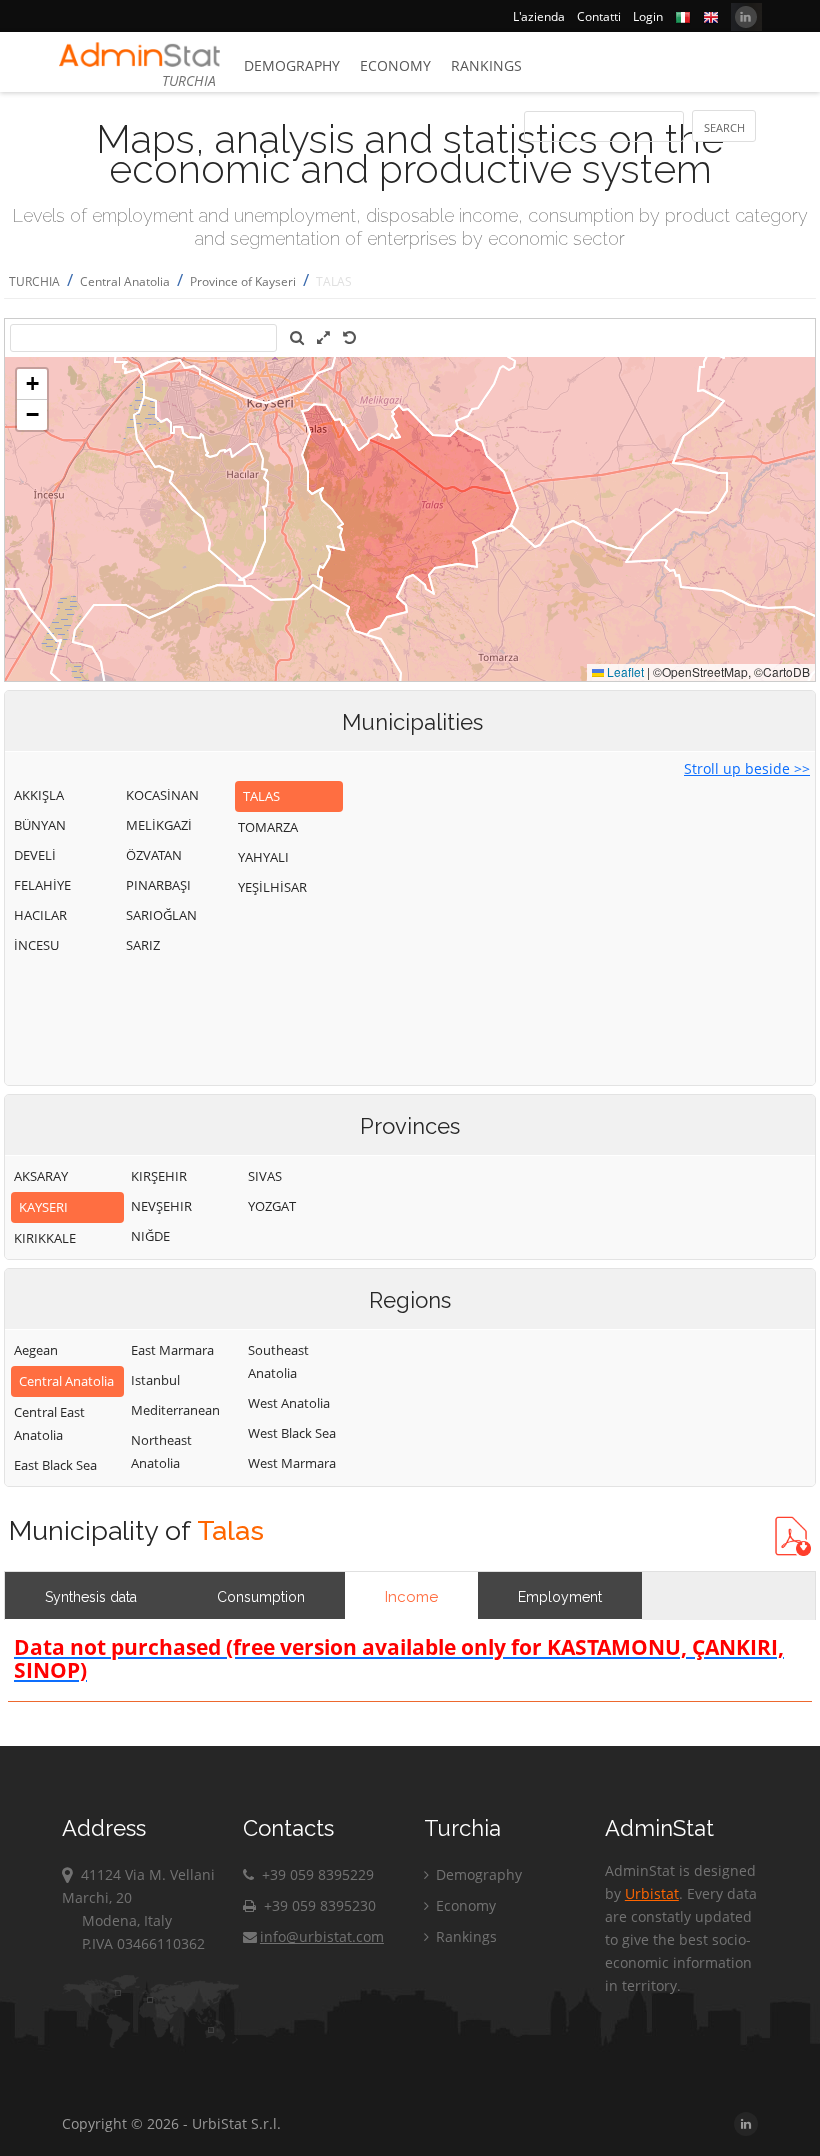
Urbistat (652, 1893)
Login (648, 16)
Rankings (486, 65)
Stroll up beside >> (747, 768)
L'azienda (539, 16)
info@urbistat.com (322, 1936)
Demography (292, 65)
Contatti (599, 16)
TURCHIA (34, 281)
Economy (395, 65)
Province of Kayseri (243, 281)
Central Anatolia (125, 281)
